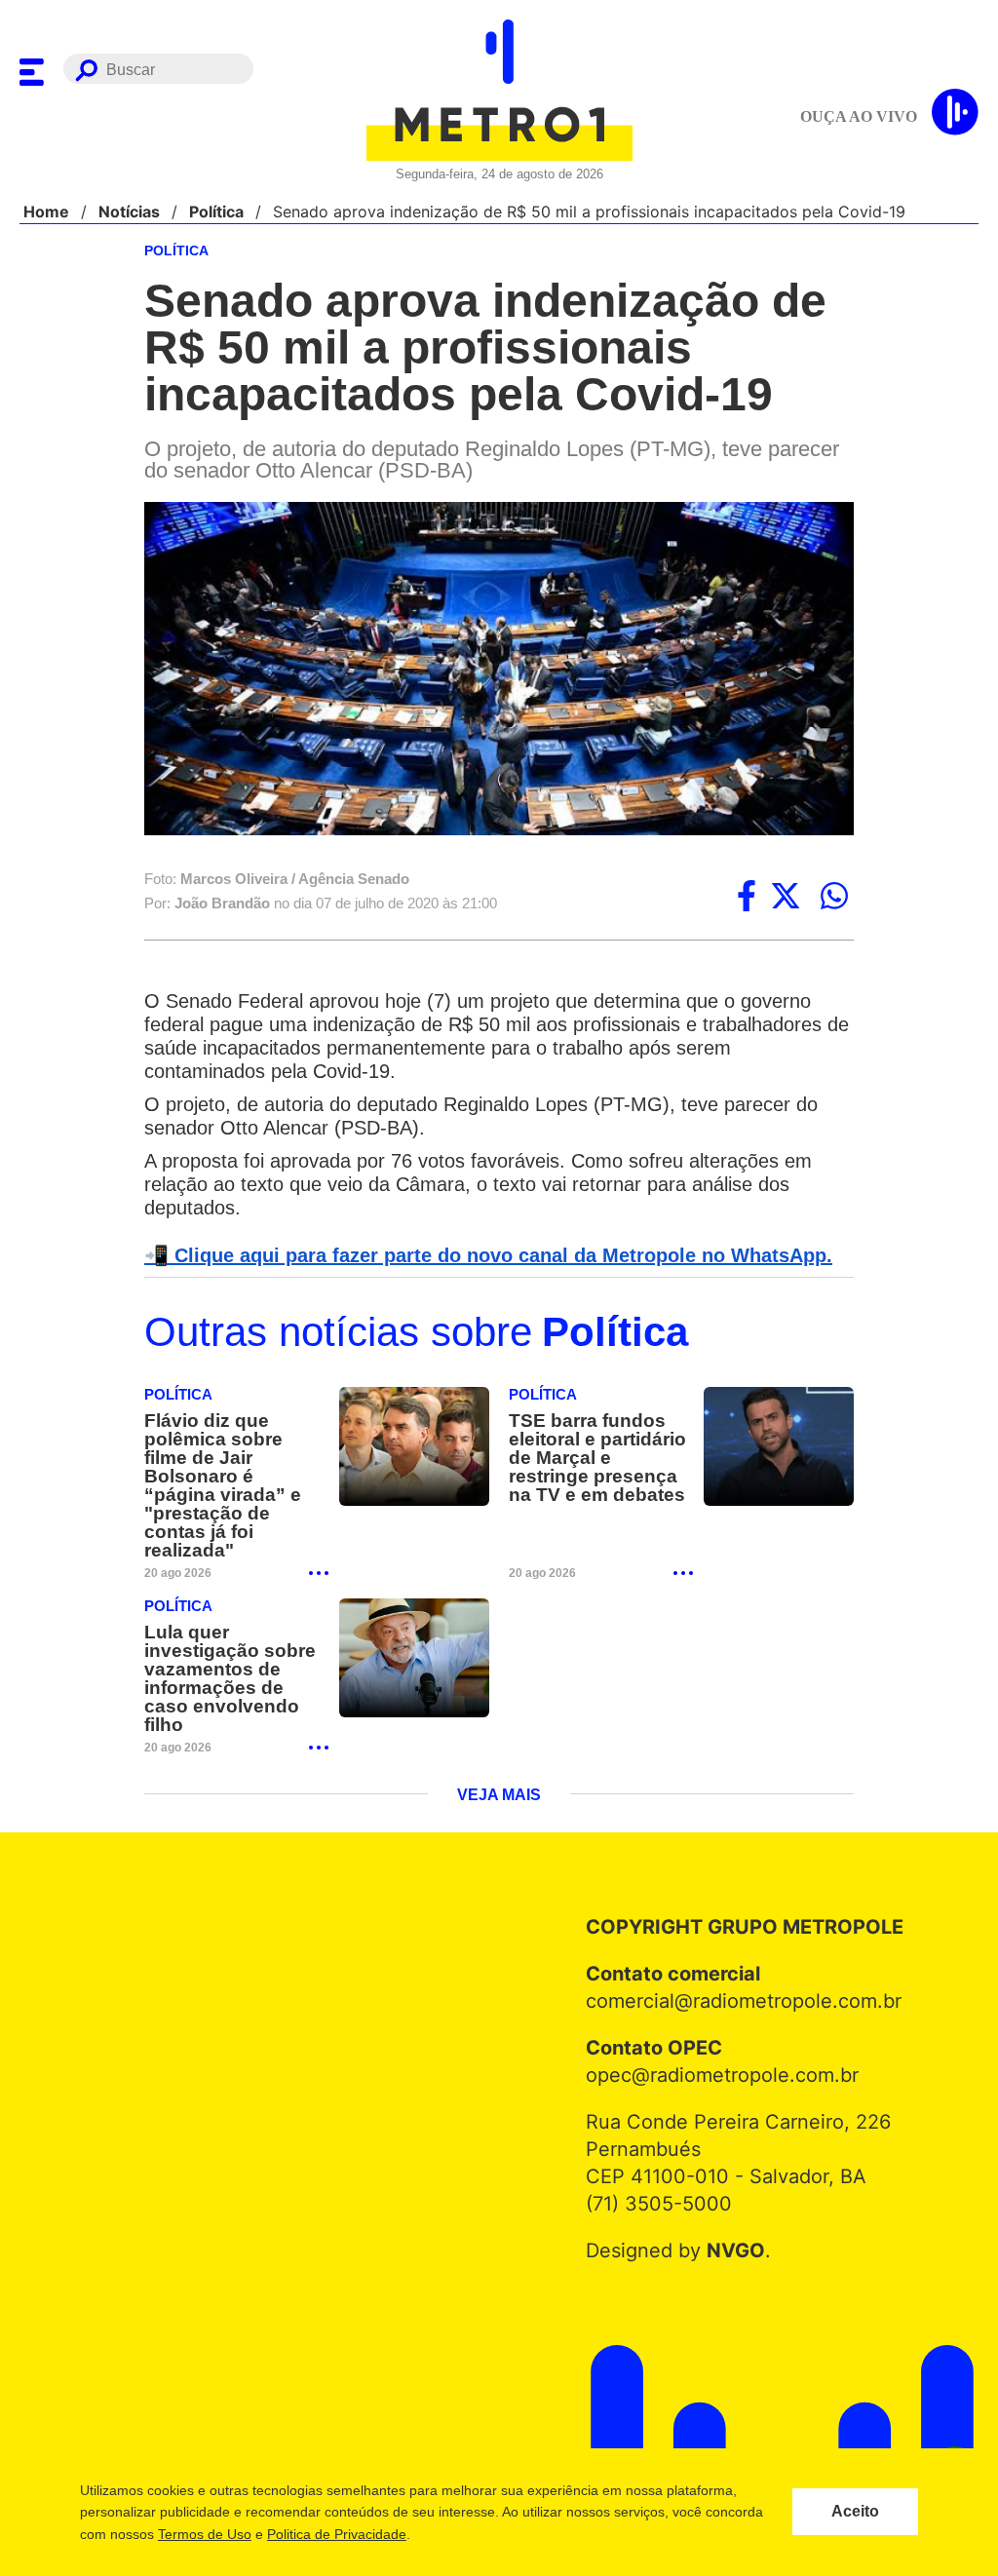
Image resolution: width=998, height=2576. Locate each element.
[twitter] (786, 898)
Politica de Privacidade (336, 2534)
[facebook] (747, 898)
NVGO (730, 2216)
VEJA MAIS (499, 1761)
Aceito (855, 2512)
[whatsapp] (834, 898)
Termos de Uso (204, 2534)
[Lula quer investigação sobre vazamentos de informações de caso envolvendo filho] (414, 1643)
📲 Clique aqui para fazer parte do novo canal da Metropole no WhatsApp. (478, 1257)
